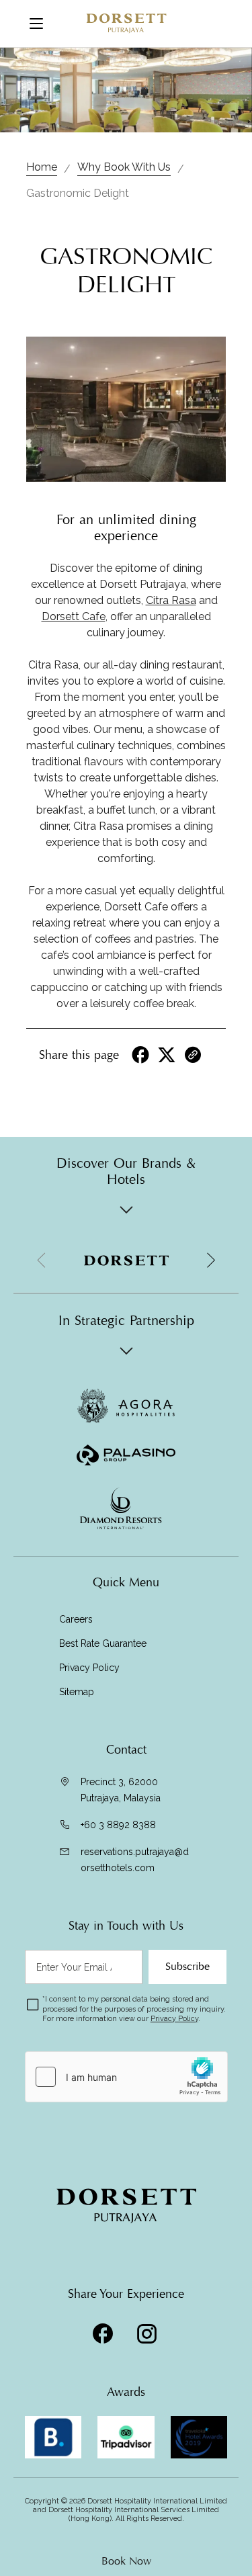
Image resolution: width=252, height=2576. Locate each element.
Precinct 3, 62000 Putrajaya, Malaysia (121, 1790)
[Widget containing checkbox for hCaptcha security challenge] (126, 2077)
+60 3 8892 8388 (118, 1825)
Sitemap (77, 1692)
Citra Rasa (171, 600)
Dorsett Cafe (74, 616)
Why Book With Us (124, 167)
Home (42, 167)
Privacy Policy (89, 1668)
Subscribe (187, 1967)
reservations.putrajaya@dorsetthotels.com (135, 1860)
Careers (76, 1619)
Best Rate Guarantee (103, 1643)
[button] (210, 1260)
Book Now (126, 2561)
